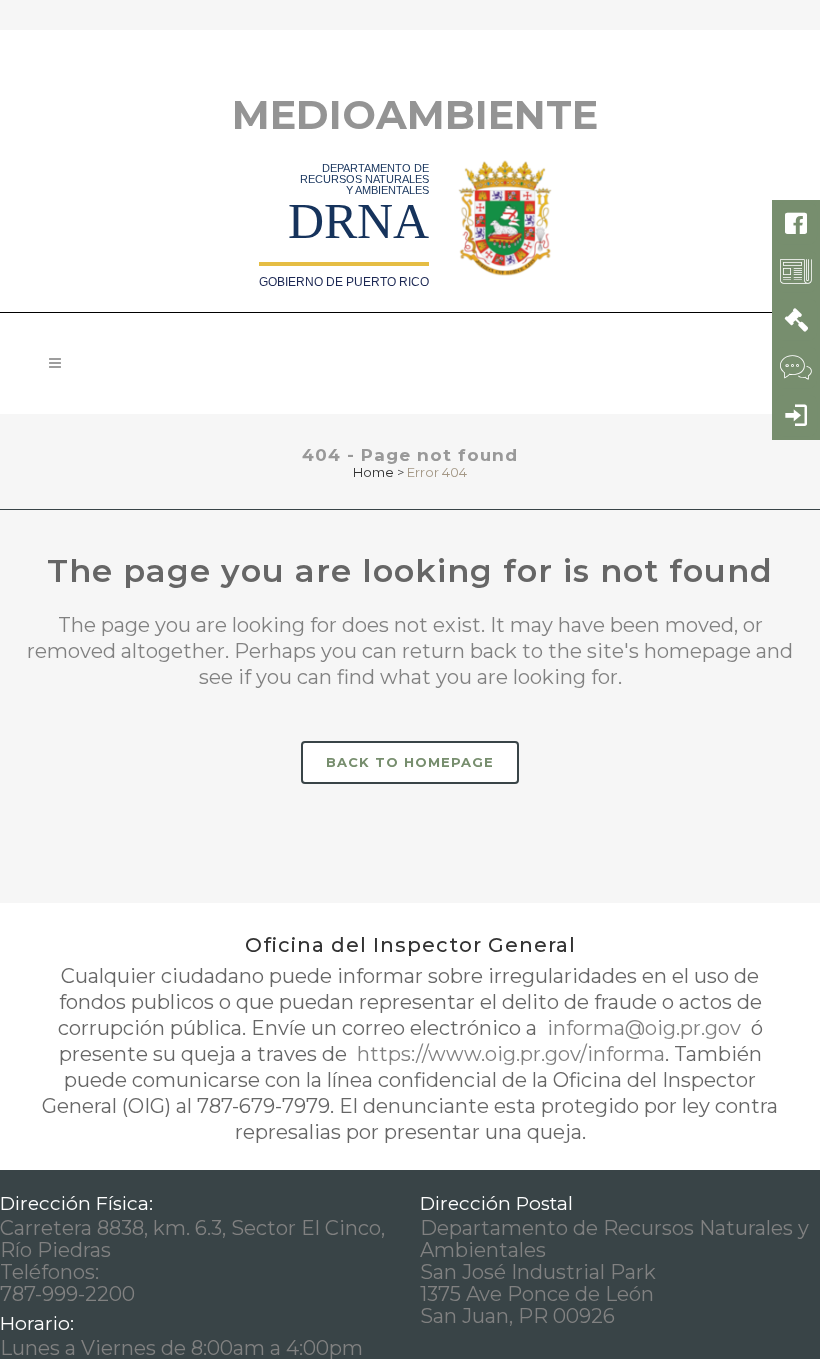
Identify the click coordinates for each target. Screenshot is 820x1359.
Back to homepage (410, 762)
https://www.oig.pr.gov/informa (508, 1054)
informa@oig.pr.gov (644, 1028)
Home (373, 472)
